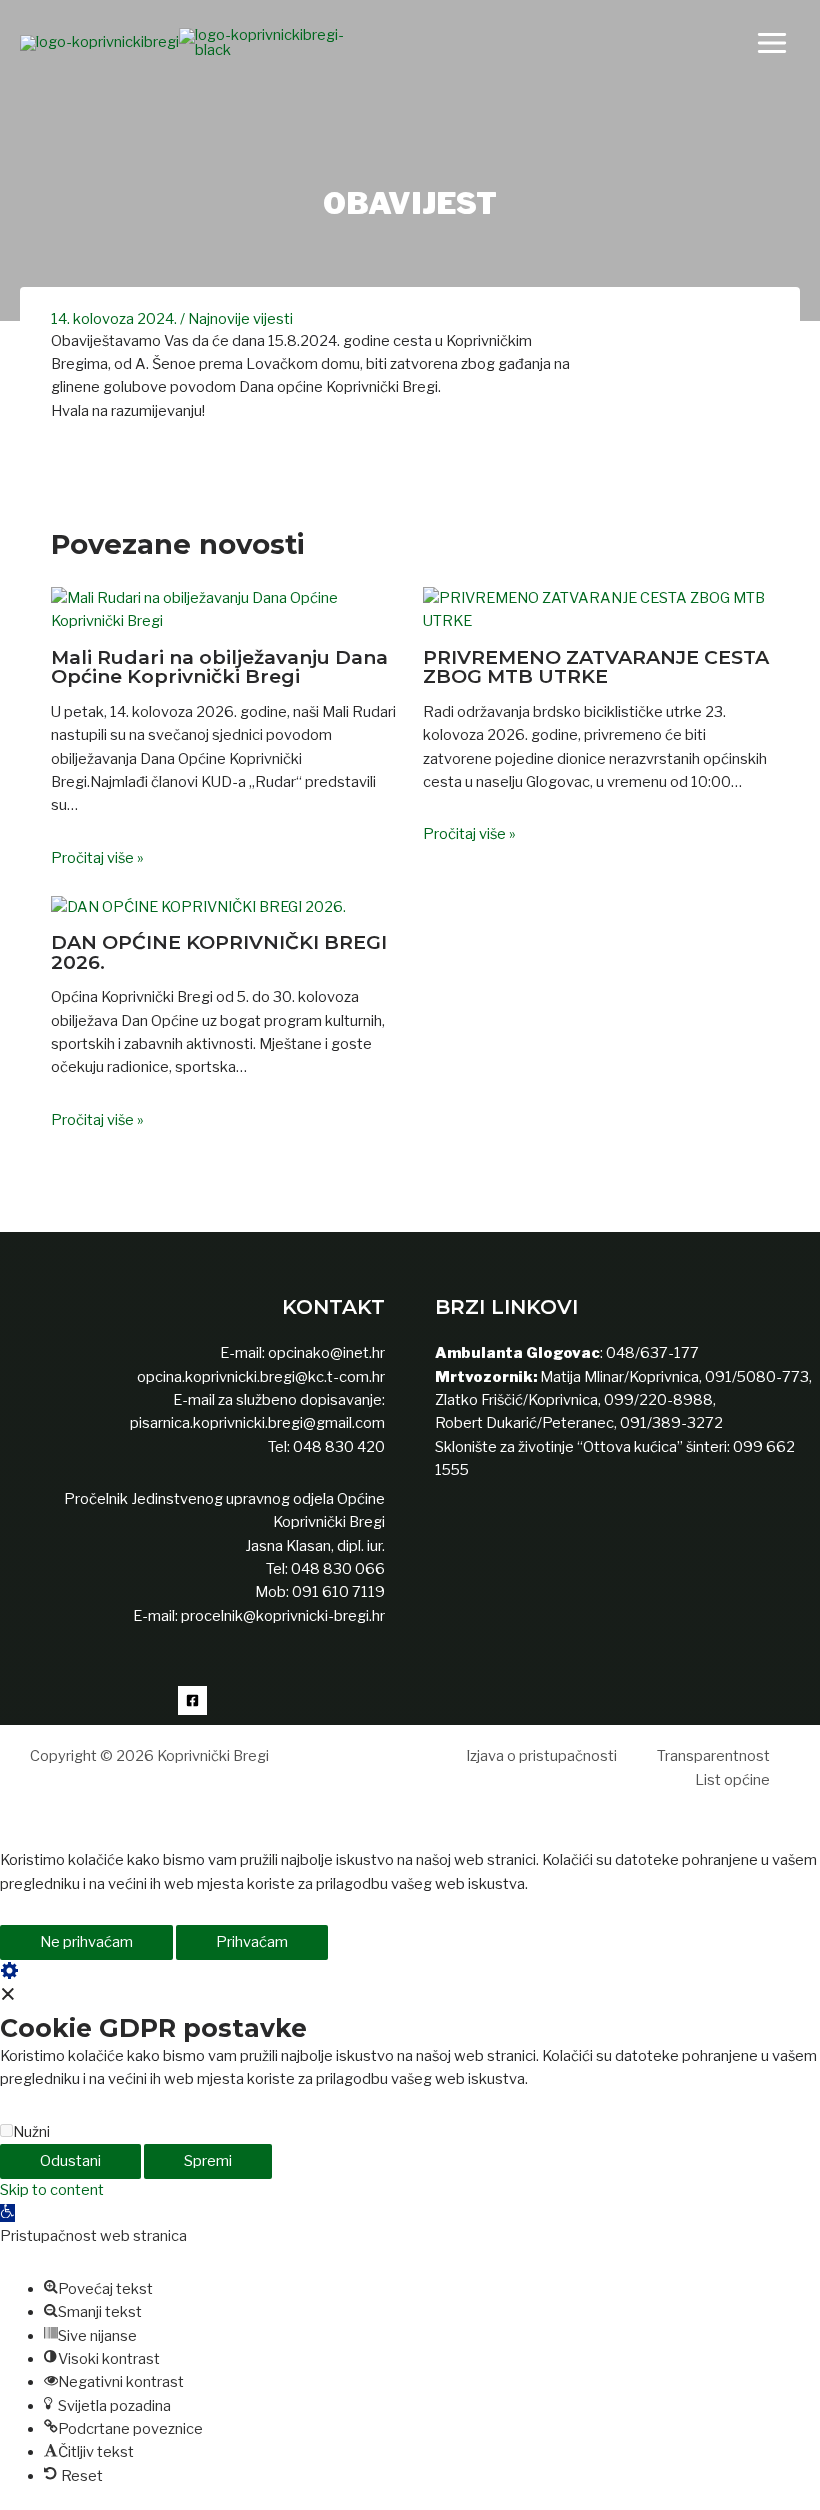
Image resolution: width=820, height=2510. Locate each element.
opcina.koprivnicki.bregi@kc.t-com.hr (261, 1377)
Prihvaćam (252, 1942)
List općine (732, 1780)
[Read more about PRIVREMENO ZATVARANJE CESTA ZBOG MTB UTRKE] (596, 609)
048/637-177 (651, 1353)
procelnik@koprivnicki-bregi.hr (283, 1616)
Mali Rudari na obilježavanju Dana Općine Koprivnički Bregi (219, 666)
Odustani (70, 2161)
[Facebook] (192, 1700)
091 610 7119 (338, 1592)
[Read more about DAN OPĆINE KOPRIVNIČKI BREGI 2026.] (198, 906)
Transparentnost (713, 1756)
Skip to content (52, 2190)
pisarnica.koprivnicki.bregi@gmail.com (257, 1423)
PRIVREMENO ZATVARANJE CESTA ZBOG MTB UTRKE (596, 666)
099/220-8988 (658, 1400)
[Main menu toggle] (772, 43)
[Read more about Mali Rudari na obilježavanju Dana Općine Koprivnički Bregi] (224, 609)
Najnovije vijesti (240, 319)
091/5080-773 (755, 1377)
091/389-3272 (671, 1423)
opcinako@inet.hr (326, 1353)
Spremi (208, 2161)
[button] (7, 2213)
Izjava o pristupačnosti (541, 1756)
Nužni (31, 2132)
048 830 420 (337, 1447)
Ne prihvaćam (86, 1942)
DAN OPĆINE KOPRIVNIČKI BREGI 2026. (219, 951)
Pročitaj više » (97, 858)
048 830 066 (336, 1569)
